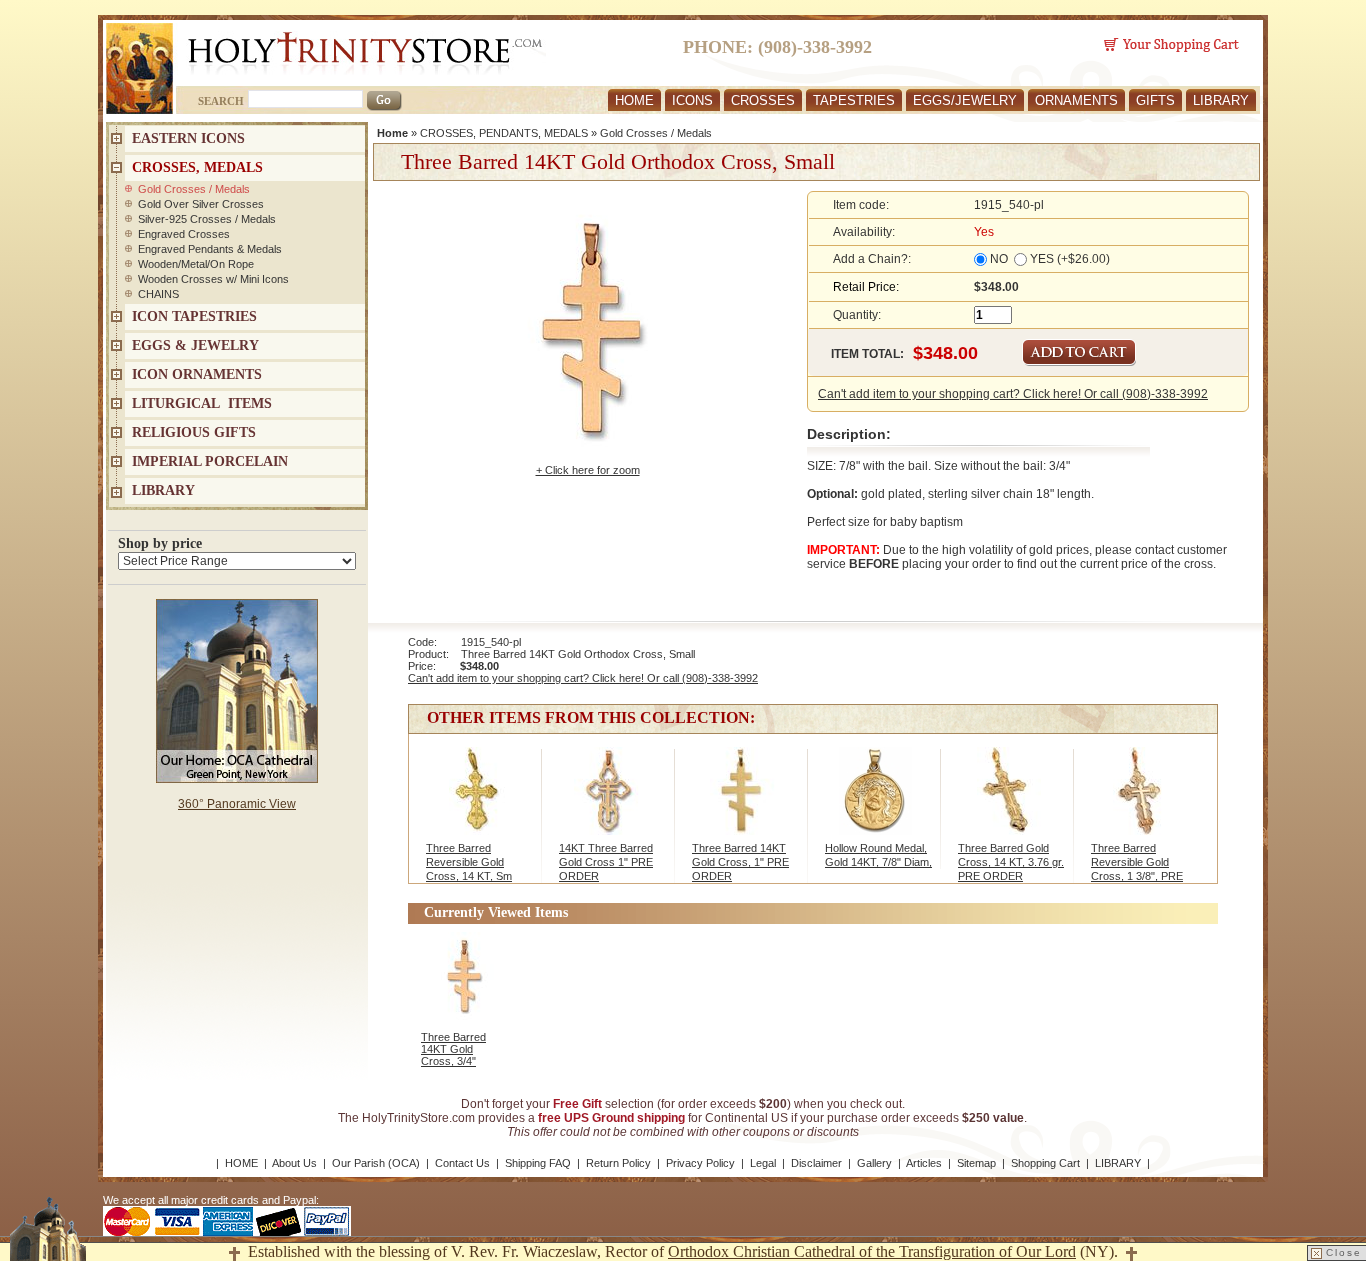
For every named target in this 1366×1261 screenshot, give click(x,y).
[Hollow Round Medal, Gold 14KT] (875, 801)
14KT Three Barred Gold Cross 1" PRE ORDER (606, 862)
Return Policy (618, 1163)
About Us (294, 1163)
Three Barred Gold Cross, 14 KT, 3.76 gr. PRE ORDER (1011, 862)
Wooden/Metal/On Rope (196, 264)
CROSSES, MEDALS (197, 167)
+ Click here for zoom (588, 470)
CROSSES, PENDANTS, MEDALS (504, 133)
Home (392, 133)
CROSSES (763, 100)
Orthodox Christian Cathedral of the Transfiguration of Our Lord (872, 1251)
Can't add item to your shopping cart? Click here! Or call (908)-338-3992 (1013, 394)
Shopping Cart (1045, 1163)
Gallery (874, 1163)
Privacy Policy (700, 1163)
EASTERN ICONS (188, 138)
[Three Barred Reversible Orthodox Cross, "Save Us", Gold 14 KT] (1008, 801)
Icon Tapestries (194, 316)
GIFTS (1155, 100)
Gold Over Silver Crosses (201, 204)
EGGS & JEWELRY (195, 345)
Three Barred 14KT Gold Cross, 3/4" (453, 1049)
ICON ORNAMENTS (197, 374)
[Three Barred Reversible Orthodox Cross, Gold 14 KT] (1141, 801)
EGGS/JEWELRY (965, 100)
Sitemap (976, 1163)
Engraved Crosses (184, 234)
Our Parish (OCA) (376, 1163)
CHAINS (158, 294)
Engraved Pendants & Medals (210, 249)
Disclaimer (816, 1163)
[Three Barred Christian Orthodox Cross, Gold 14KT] (609, 801)
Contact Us (462, 1163)
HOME (634, 100)
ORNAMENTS (1076, 100)
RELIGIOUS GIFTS (194, 432)
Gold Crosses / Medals (656, 133)
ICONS (692, 100)
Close (1344, 1252)
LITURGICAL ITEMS (202, 403)
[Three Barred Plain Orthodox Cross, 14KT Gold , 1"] (742, 801)
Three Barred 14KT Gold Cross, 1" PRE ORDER (740, 862)
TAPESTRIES (854, 100)
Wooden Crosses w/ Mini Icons (213, 279)
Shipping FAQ (538, 1163)
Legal (763, 1163)
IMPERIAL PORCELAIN (210, 461)
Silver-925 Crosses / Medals (207, 219)
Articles (924, 1163)
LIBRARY (1221, 100)
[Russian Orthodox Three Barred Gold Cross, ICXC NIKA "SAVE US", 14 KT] (476, 801)
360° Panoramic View (237, 804)
